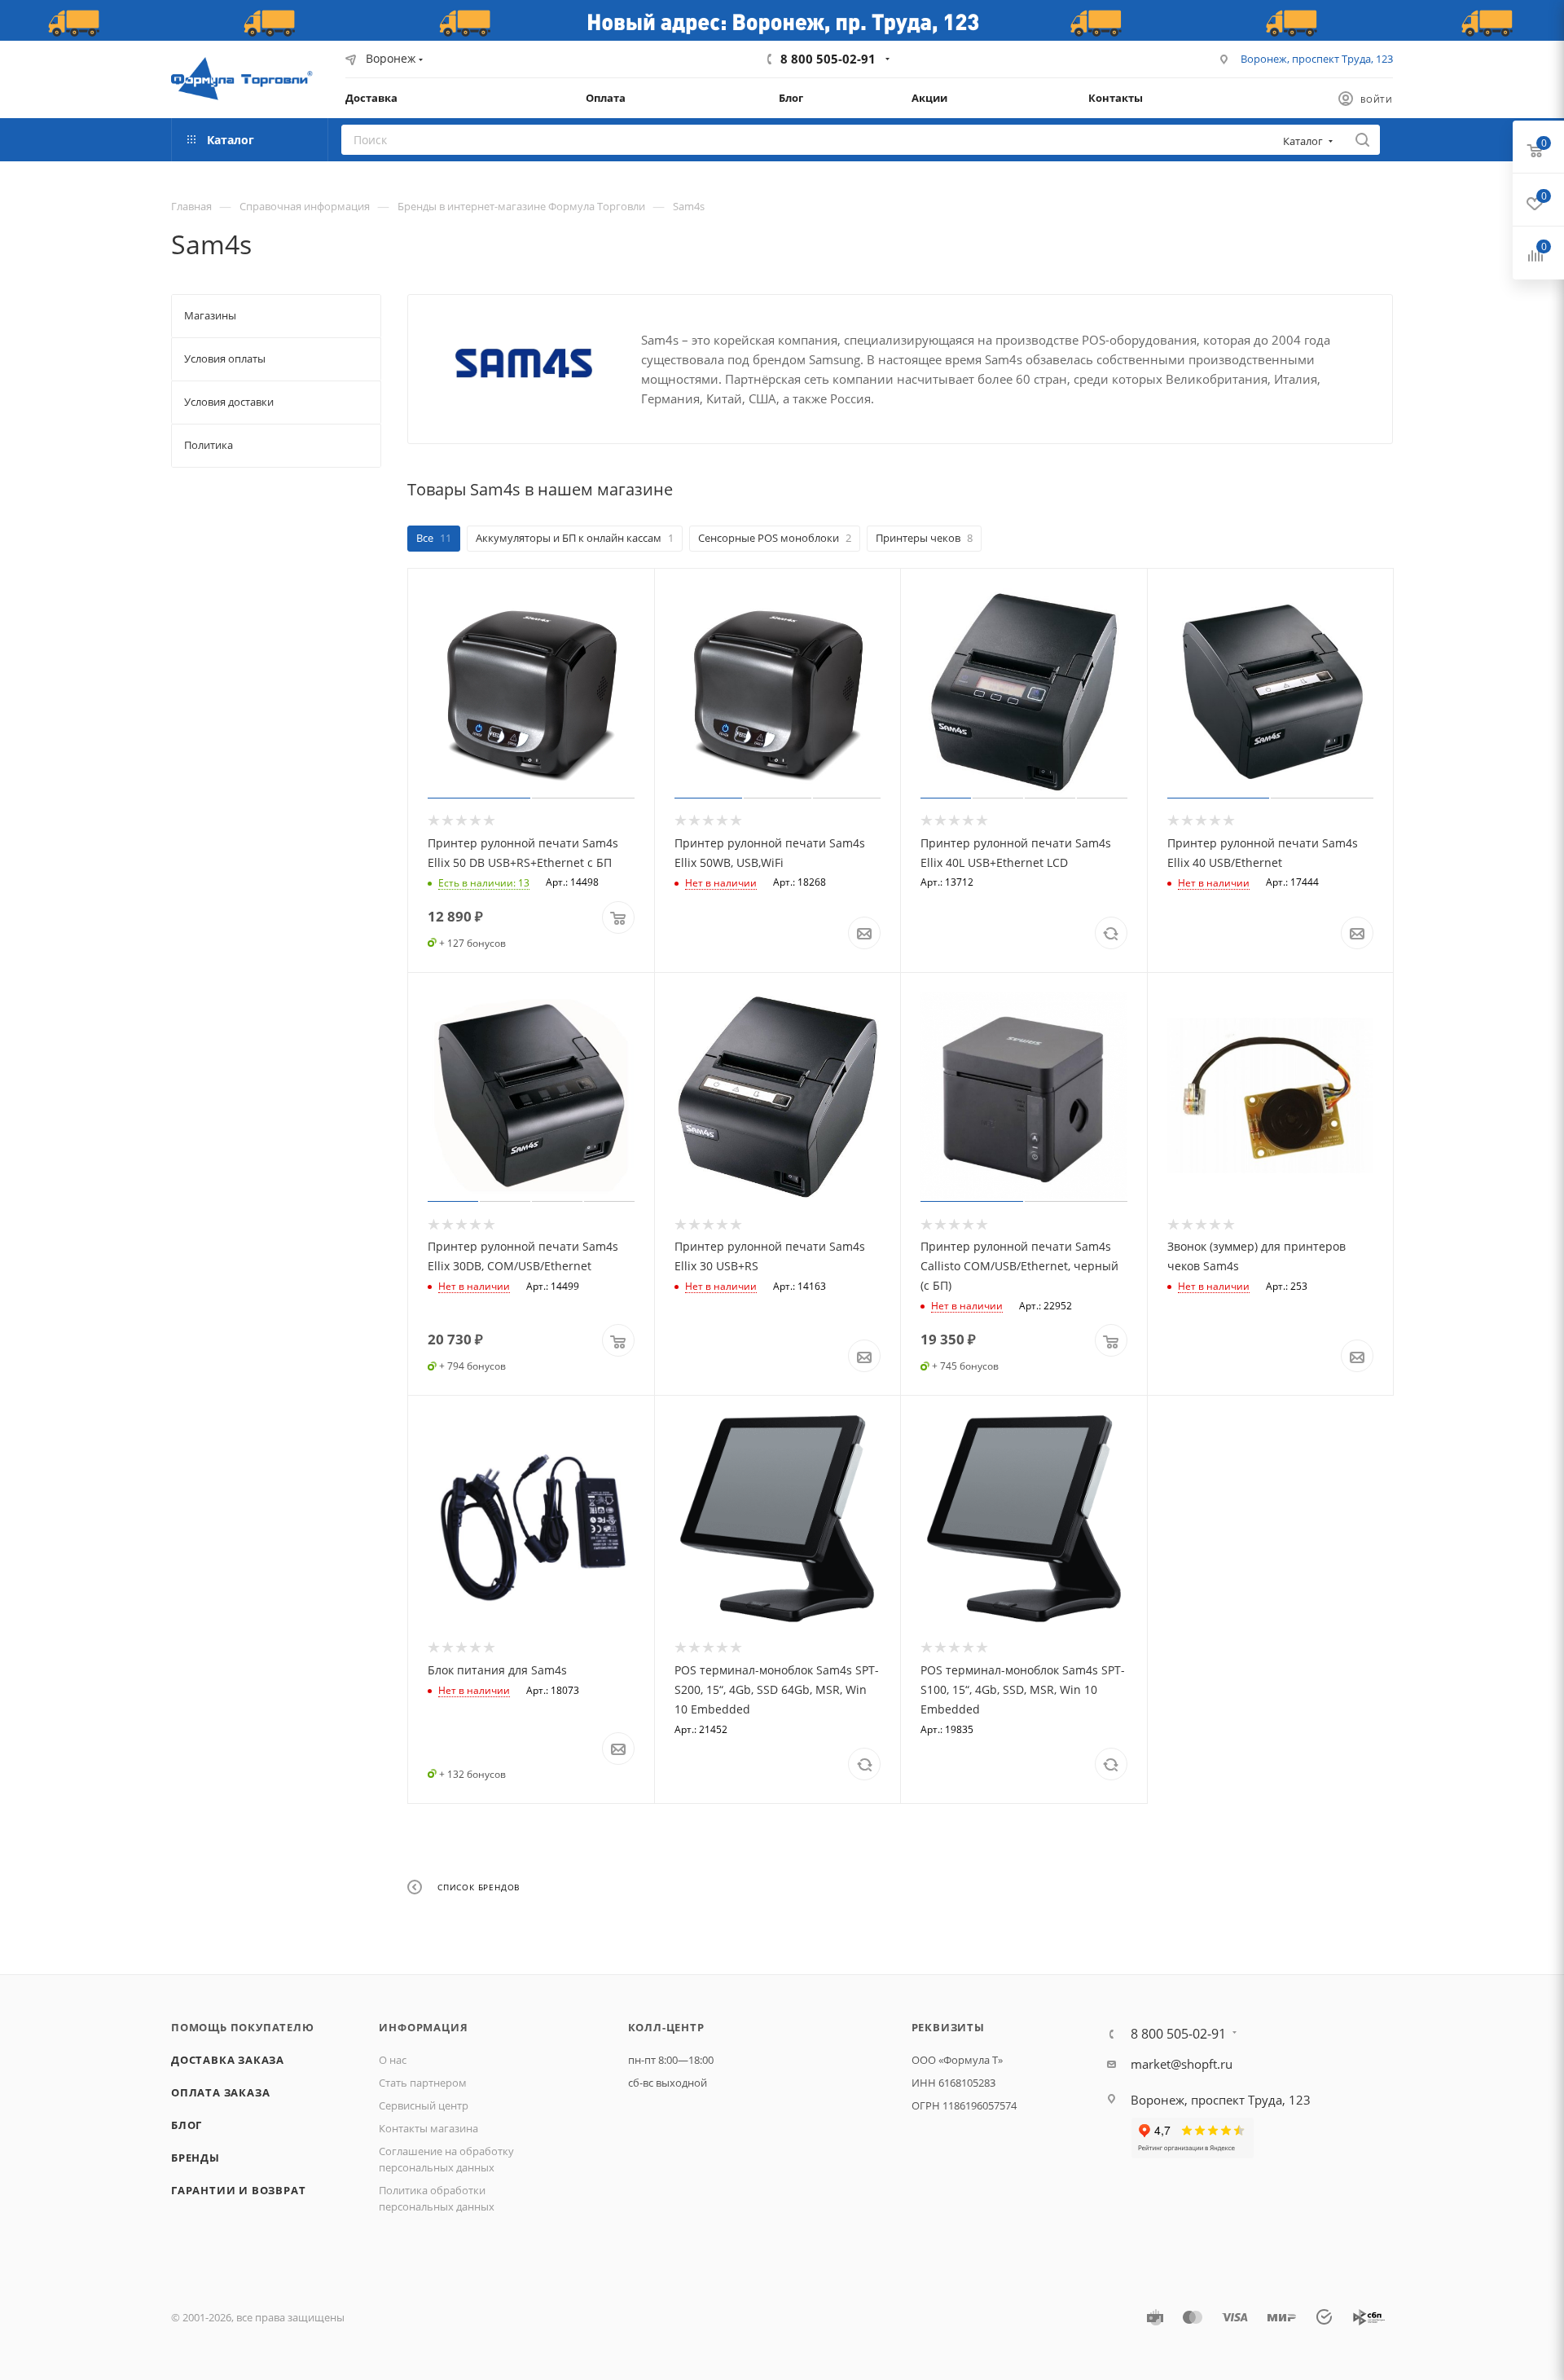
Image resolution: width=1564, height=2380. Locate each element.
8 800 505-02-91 (828, 59)
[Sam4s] (525, 363)
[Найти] (1362, 140)
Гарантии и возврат (238, 2190)
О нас (393, 2060)
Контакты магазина (428, 2128)
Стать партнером (423, 2083)
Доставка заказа (228, 2060)
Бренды (195, 2158)
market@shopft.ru (1182, 2064)
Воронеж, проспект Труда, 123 (1317, 59)
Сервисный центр (424, 2105)
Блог (187, 2125)
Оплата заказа (220, 2092)
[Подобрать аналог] (1111, 933)
